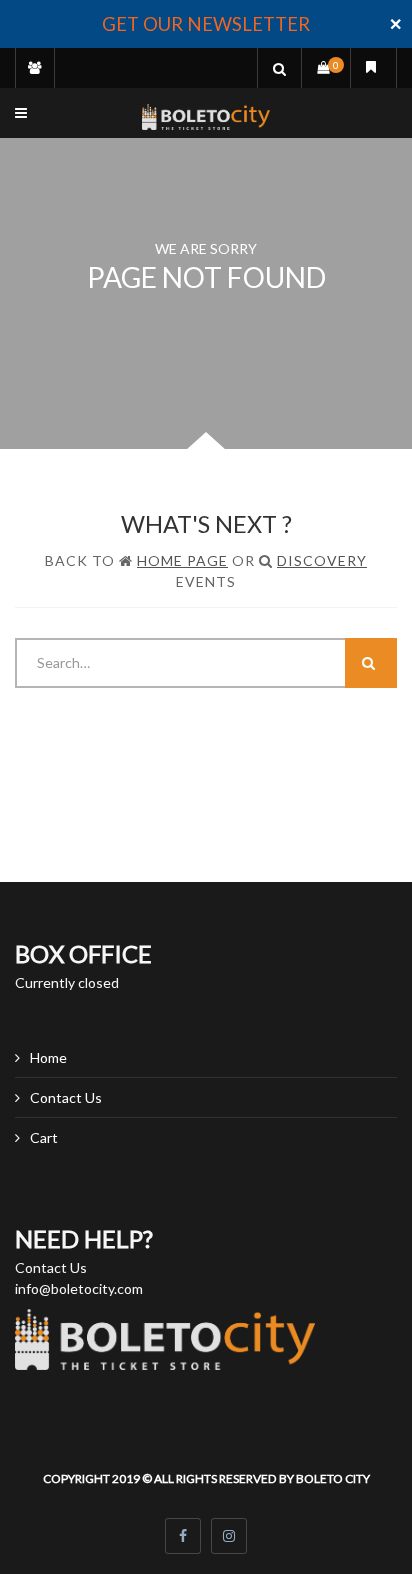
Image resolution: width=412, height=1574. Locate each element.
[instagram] (229, 1536)
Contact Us (66, 1097)
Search (371, 663)
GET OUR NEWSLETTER (206, 24)
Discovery (322, 560)
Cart (44, 1137)
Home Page (182, 560)
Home (48, 1057)
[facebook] (183, 1536)
